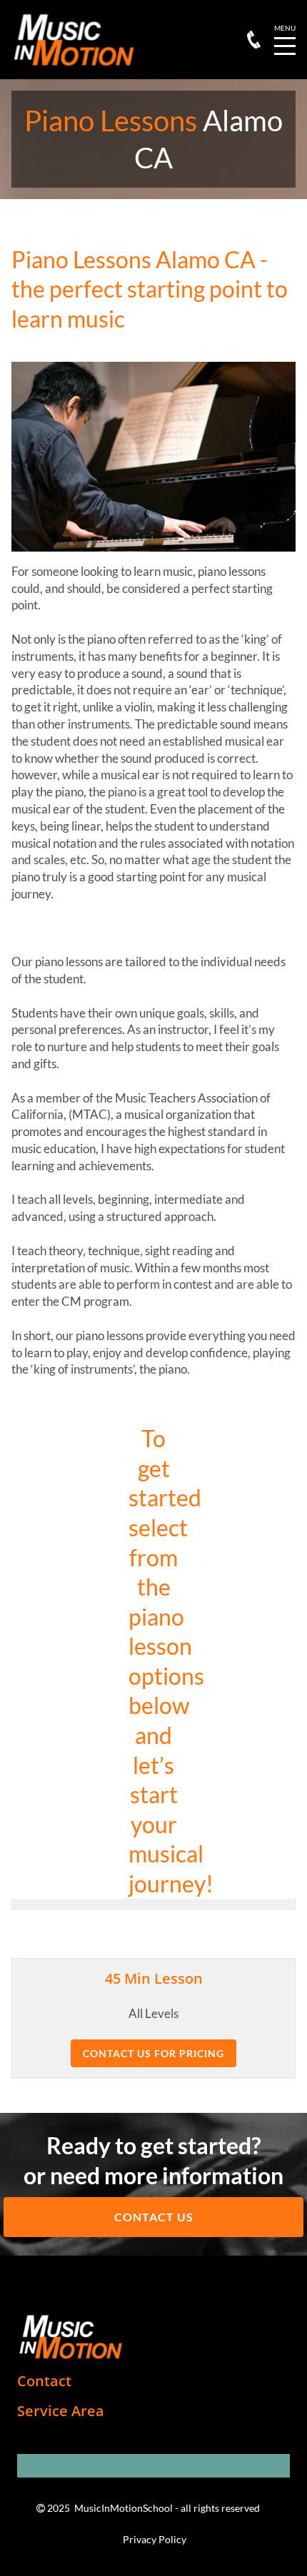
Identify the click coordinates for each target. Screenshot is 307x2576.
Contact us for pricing (153, 2053)
